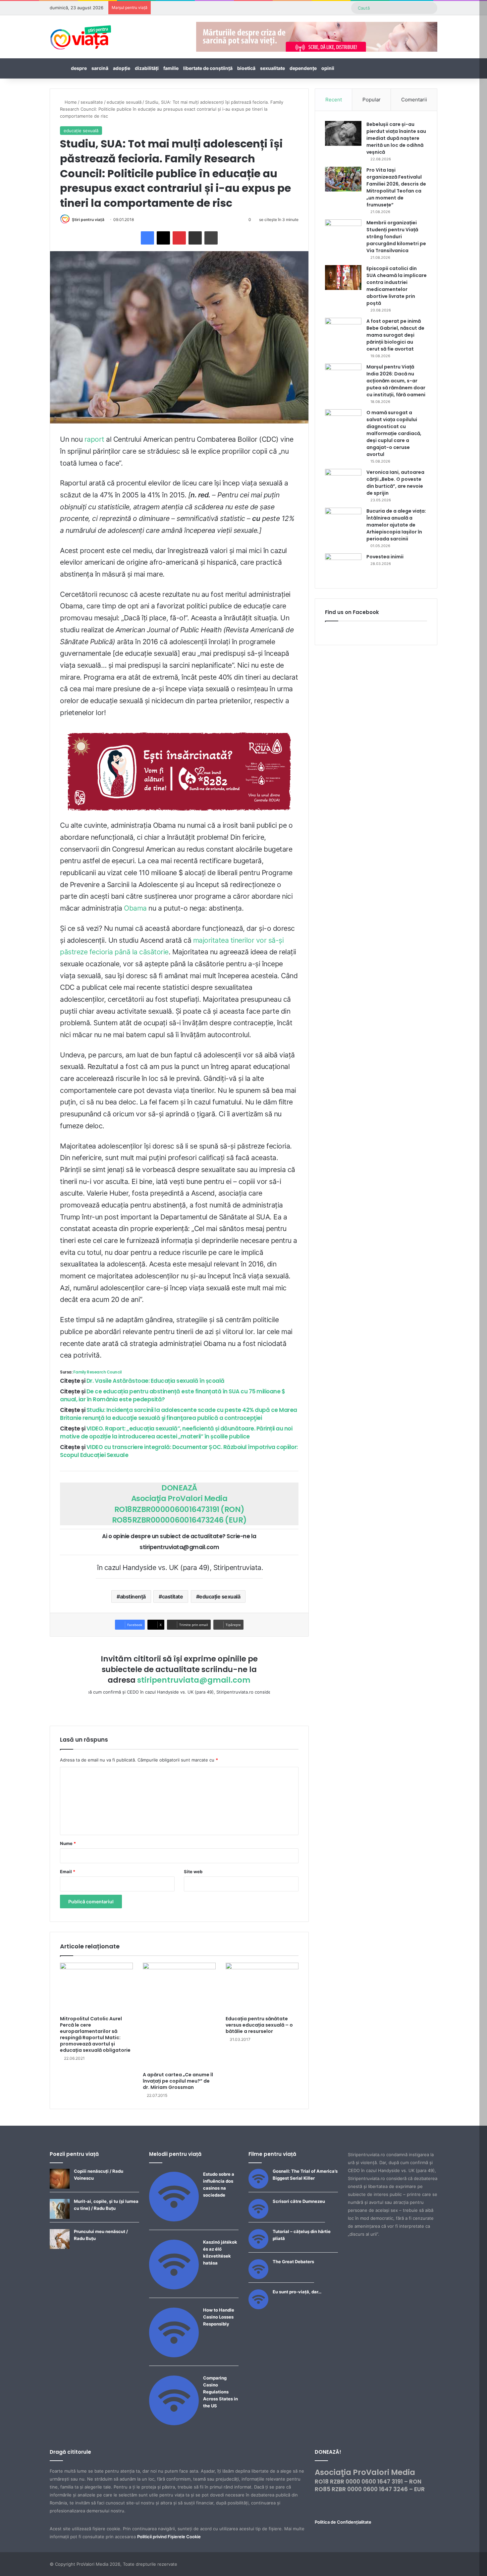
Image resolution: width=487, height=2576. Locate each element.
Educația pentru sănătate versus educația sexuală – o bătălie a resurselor (259, 2025)
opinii (328, 68)
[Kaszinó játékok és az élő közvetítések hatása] (174, 2288)
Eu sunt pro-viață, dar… (297, 2292)
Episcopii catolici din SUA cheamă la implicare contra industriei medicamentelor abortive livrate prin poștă (397, 286)
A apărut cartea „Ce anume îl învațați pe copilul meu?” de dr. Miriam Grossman (178, 2081)
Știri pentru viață (88, 220)
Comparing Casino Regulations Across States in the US (220, 2392)
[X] (163, 238)
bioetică (246, 68)
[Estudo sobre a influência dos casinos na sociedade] (174, 2220)
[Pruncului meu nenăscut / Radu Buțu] (60, 2247)
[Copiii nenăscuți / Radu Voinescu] (60, 2187)
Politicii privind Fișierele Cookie (169, 2537)
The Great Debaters (293, 2262)
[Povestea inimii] (343, 566)
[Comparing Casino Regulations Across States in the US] (174, 2424)
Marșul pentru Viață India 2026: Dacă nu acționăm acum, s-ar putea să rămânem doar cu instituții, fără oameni (396, 381)
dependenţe (303, 68)
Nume (68, 1843)
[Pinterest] (179, 238)
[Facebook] (147, 238)
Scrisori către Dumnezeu (299, 2201)
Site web (193, 1872)
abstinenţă (133, 1596)
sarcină (100, 68)
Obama (135, 908)
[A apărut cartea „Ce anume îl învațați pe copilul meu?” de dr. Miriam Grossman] (179, 2015)
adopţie (122, 68)
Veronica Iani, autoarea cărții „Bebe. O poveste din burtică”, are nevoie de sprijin (395, 483)
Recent (334, 100)
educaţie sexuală (124, 102)
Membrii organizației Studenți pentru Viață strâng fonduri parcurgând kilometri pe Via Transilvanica (396, 237)
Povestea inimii (385, 557)
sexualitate (272, 68)
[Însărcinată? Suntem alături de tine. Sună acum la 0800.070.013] (179, 772)
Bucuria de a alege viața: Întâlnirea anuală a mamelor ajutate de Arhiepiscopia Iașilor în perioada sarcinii (396, 525)
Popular (372, 100)
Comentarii (414, 100)
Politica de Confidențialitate (343, 2522)
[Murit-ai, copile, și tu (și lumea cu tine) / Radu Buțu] (60, 2217)
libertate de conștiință (208, 68)
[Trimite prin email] (195, 238)
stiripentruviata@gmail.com (194, 1680)
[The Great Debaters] (258, 2277)
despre (79, 68)
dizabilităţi (147, 68)
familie (171, 68)
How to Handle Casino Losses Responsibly (219, 2317)
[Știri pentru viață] (81, 35)
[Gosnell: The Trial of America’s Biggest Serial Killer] (258, 2187)
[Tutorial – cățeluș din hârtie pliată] (258, 2247)
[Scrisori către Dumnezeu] (258, 2217)
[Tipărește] (211, 238)
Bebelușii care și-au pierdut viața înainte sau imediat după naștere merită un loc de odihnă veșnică (396, 138)
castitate (173, 1596)
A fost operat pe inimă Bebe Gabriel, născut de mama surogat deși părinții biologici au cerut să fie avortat (395, 335)
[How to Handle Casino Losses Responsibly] (174, 2356)
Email (68, 1872)
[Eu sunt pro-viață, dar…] (258, 2308)
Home (70, 102)
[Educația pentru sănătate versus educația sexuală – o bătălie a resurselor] (262, 1988)
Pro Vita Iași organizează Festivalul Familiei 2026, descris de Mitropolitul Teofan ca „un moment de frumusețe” (396, 187)
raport (94, 439)
